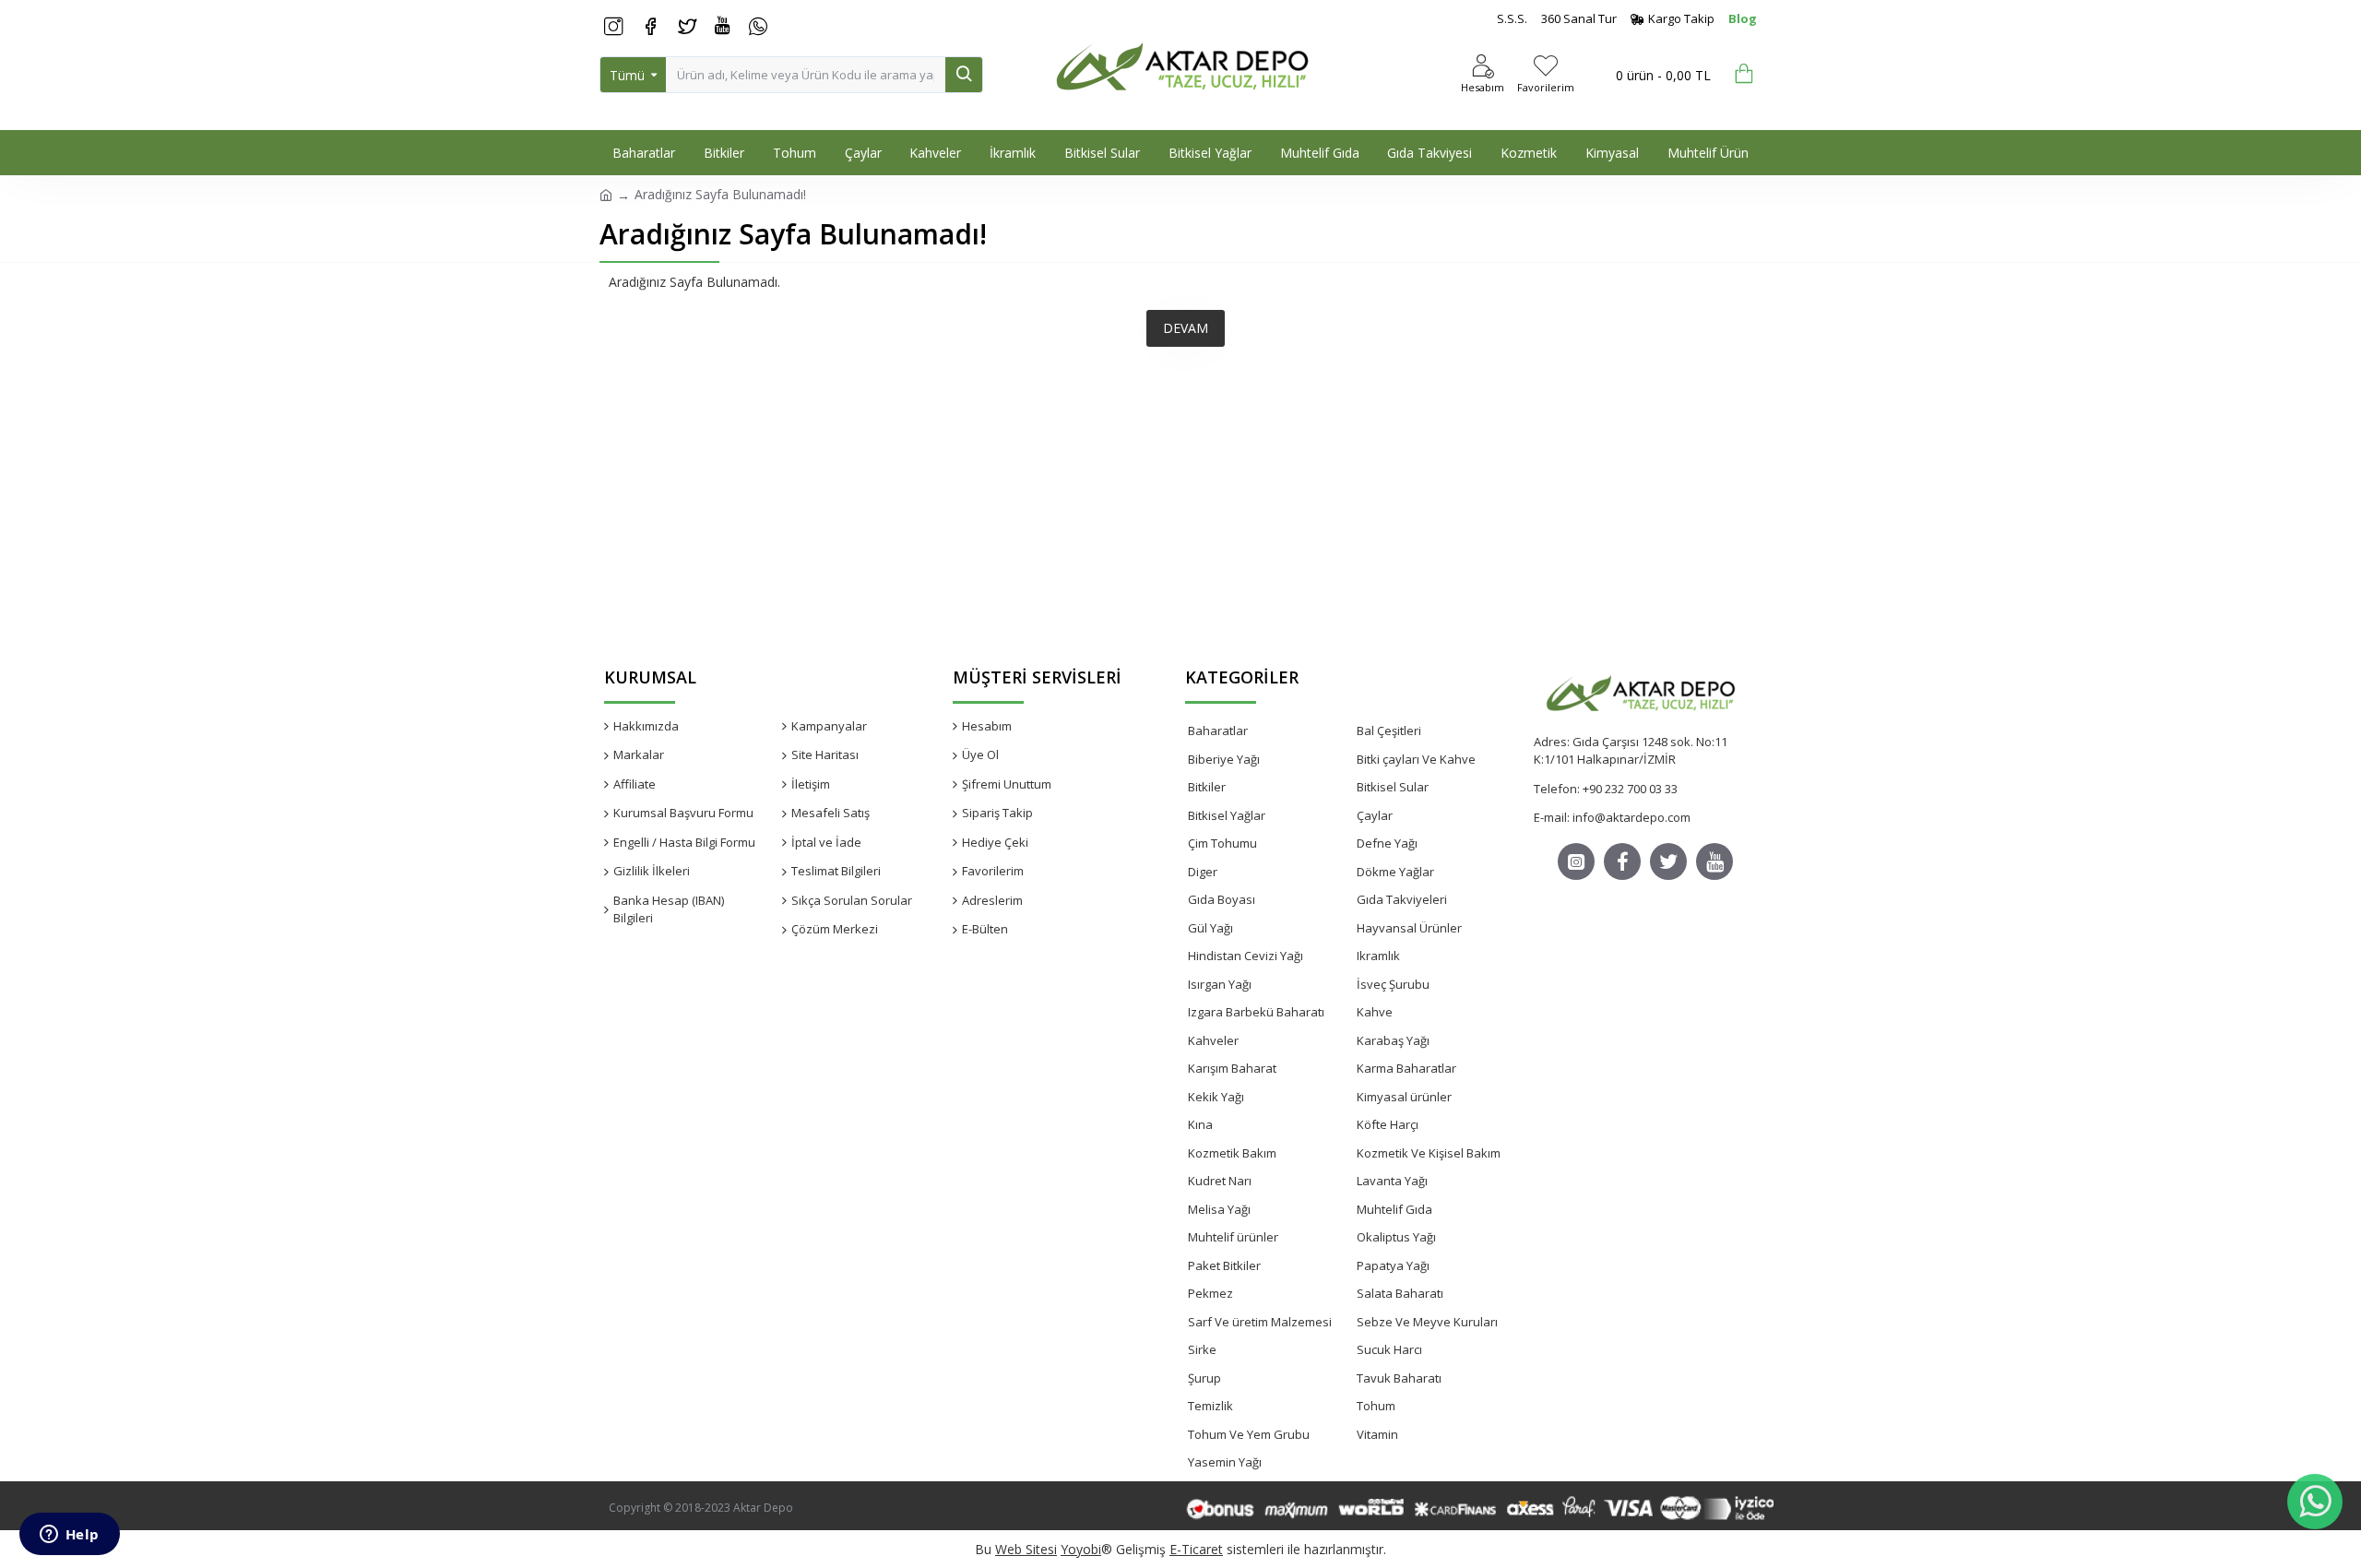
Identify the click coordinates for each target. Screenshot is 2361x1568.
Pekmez (1210, 1293)
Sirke (1202, 1349)
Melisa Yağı (1219, 1209)
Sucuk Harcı (1389, 1349)
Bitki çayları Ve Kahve (1416, 759)
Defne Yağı (1387, 843)
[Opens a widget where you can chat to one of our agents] (69, 1536)
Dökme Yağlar (1395, 872)
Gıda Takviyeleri (1402, 899)
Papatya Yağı (1393, 1265)
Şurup (1204, 1378)
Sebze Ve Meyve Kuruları (1427, 1322)
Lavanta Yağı (1392, 1181)
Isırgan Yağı (1220, 984)
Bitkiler (1207, 787)
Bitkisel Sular (1393, 787)
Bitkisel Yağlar (1227, 815)
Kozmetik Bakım (1232, 1153)
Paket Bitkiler (1224, 1265)
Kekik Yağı (1216, 1097)
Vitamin (1377, 1434)
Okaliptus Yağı (1396, 1237)
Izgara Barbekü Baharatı (1256, 1012)
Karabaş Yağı (1393, 1040)
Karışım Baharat (1232, 1068)
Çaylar (1375, 815)
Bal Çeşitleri (1389, 731)
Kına (1200, 1124)
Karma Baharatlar (1406, 1068)
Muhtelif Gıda (1394, 1209)
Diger (1203, 872)
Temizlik (1210, 1406)
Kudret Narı (1220, 1181)
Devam (1186, 328)
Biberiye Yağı (1224, 759)
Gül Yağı (1210, 928)
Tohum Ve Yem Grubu (1249, 1434)
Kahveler (1213, 1040)
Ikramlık (1378, 956)
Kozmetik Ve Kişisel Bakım (1429, 1153)
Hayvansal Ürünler (1409, 928)
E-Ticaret (1196, 1549)
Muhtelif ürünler (1233, 1237)
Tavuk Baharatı (1399, 1378)
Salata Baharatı (1400, 1293)
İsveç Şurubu (1393, 984)
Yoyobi (1081, 1549)
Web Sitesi (1026, 1549)
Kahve (1375, 1012)
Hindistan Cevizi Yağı (1246, 956)
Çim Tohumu (1222, 843)
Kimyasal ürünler (1404, 1097)
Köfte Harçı (1388, 1124)
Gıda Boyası (1222, 899)
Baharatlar (1218, 731)
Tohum (1376, 1406)
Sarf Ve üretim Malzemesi (1260, 1322)
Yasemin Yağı (1225, 1462)
